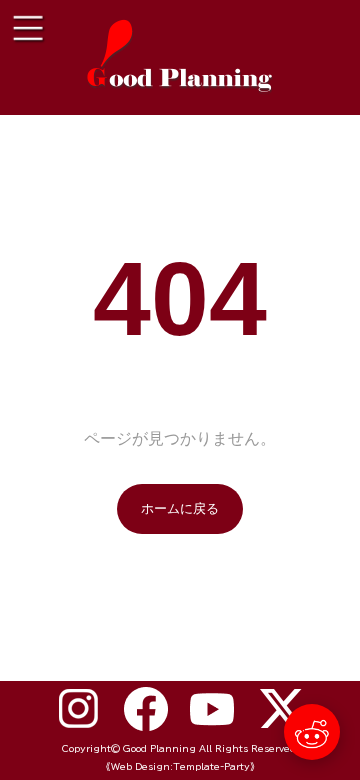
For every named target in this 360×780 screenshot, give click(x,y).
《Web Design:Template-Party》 (180, 766)
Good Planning (159, 748)
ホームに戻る (180, 508)
